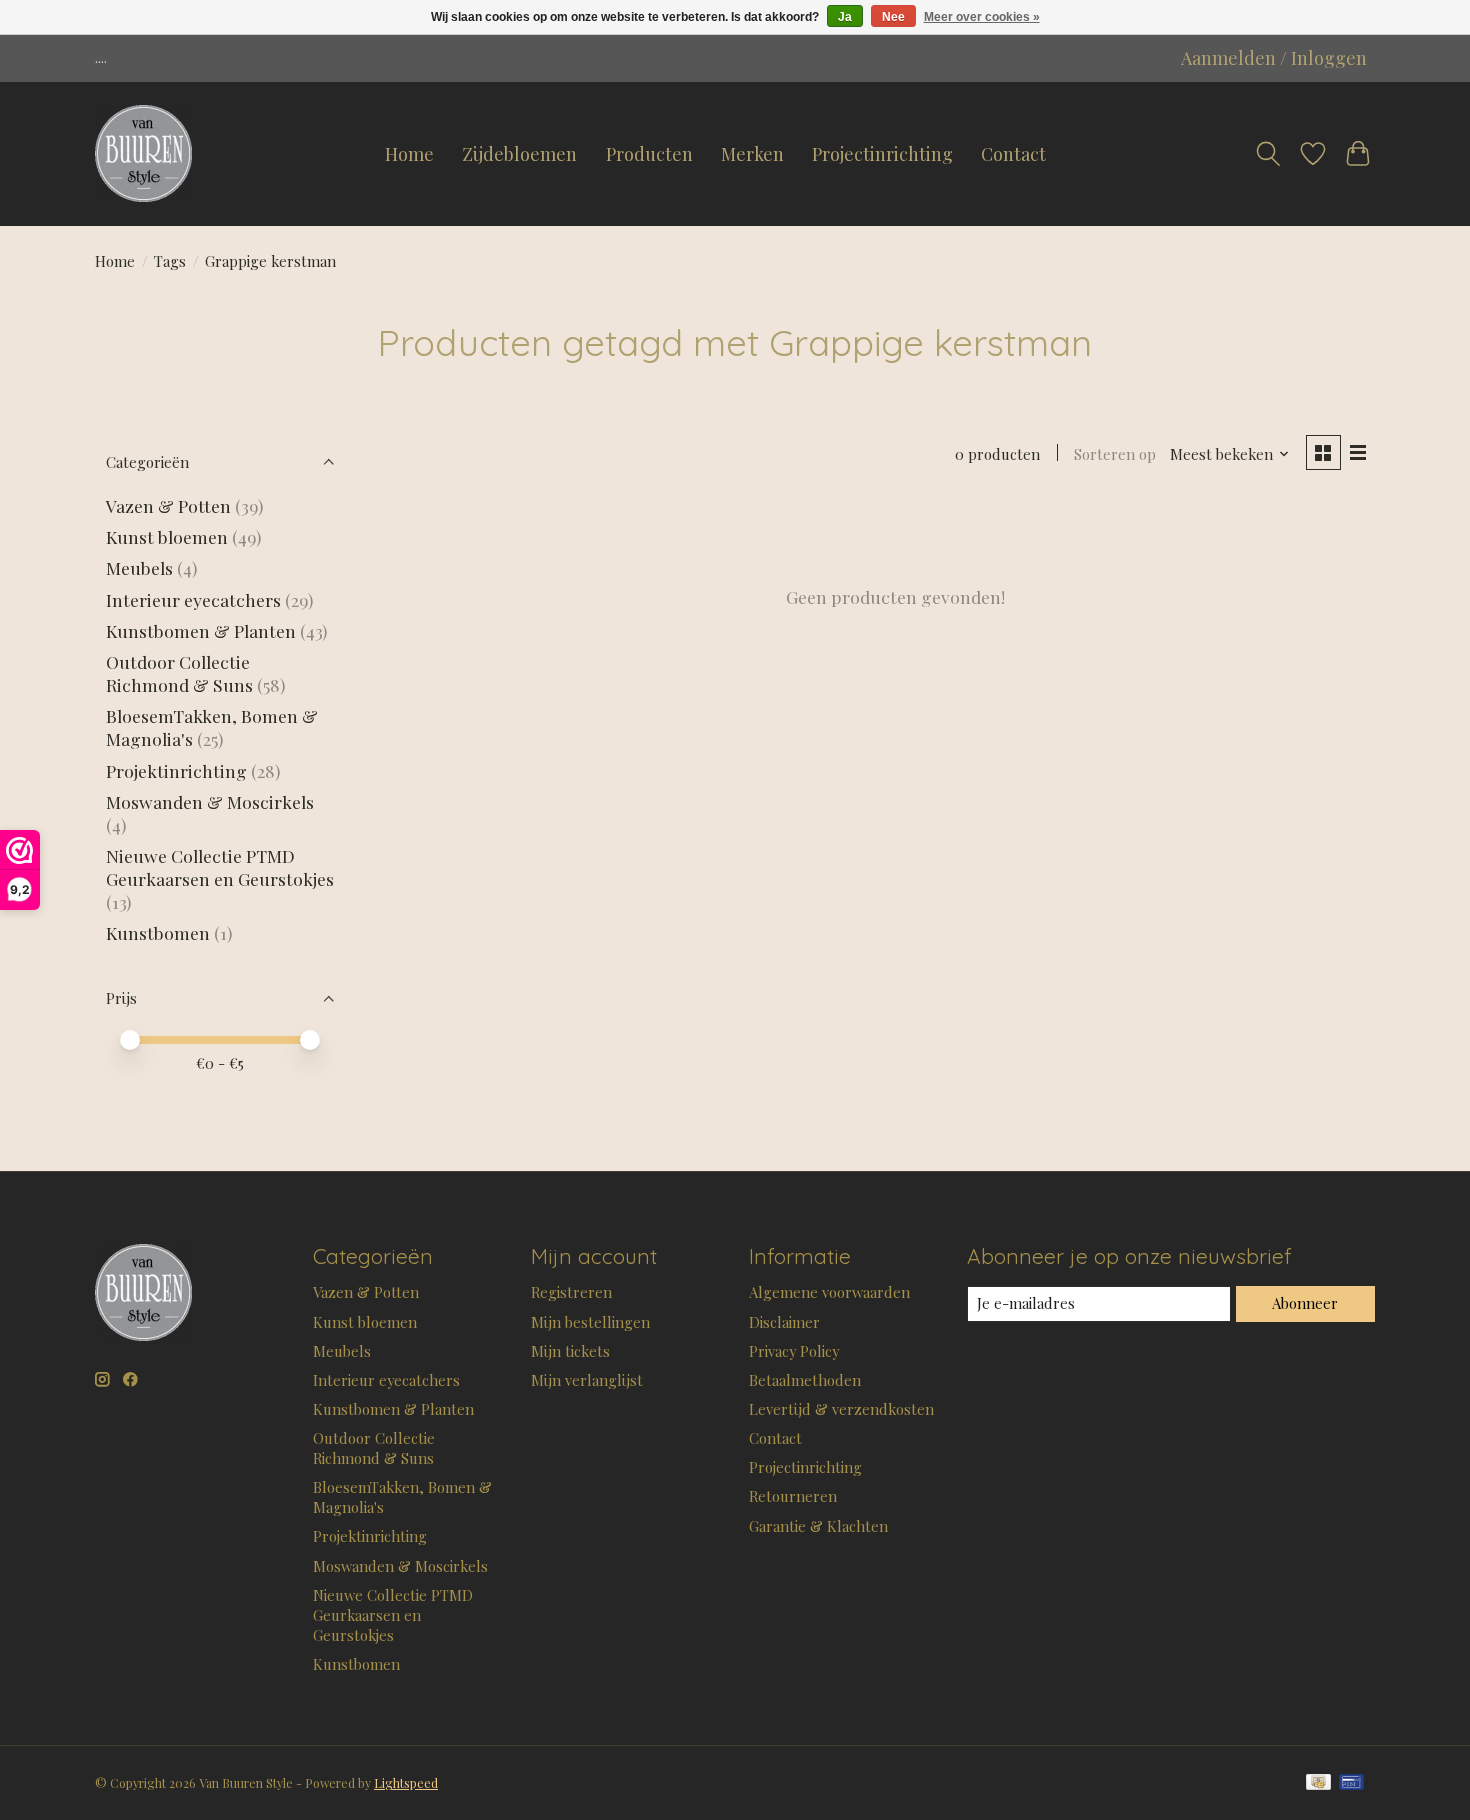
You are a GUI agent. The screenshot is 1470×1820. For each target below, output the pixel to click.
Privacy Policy (794, 1351)
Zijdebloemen (519, 154)
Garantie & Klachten (818, 1526)
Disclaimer (784, 1322)
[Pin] (1351, 1783)
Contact (1013, 154)
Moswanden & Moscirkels (210, 801)
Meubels (139, 567)
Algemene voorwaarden (829, 1292)
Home (409, 154)
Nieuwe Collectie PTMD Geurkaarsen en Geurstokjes (220, 867)
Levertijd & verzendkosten (841, 1409)
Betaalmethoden (805, 1380)
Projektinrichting (176, 770)
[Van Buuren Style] (143, 154)
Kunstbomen (158, 932)
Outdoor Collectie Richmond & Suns (181, 673)
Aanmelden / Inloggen (1274, 58)
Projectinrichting (882, 154)
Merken (752, 154)
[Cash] (1318, 1783)
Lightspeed (406, 1783)
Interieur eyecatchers (193, 599)
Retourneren (793, 1496)
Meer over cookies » (982, 17)
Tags (170, 261)
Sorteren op (1115, 454)
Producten (649, 154)
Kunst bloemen (167, 536)
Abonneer (1305, 1303)
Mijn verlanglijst (587, 1380)
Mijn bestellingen (590, 1322)
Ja (845, 17)
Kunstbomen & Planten (201, 630)
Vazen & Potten (168, 505)
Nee (893, 17)
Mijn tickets (570, 1351)
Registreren (571, 1292)
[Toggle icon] (1268, 154)
